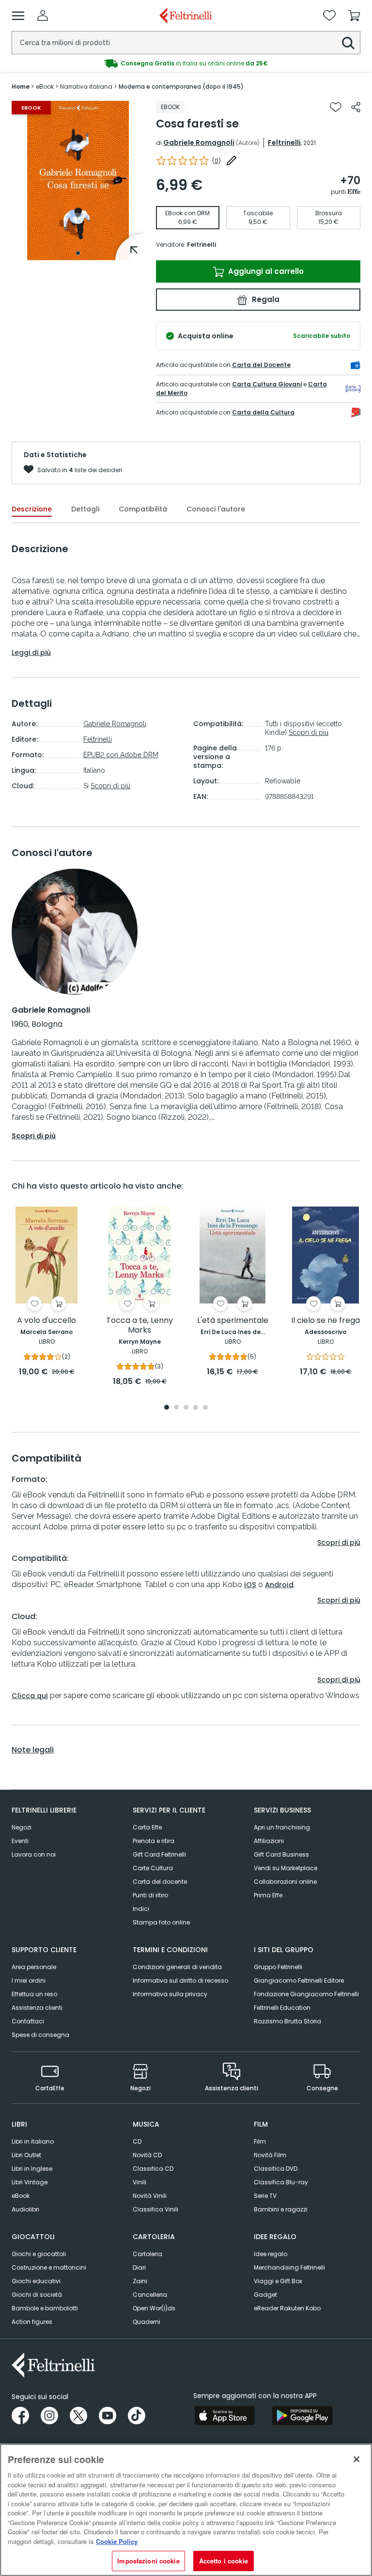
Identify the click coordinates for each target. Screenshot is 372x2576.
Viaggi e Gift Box (278, 2281)
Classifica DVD (276, 2169)
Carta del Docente (261, 365)
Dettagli (85, 509)
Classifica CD (153, 2169)
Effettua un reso (34, 1994)
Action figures (32, 2322)
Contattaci (28, 2021)
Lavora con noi (34, 1854)
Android (279, 1585)
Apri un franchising (282, 1827)
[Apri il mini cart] (354, 16)
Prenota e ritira (154, 1841)
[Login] (43, 16)
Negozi (22, 1827)
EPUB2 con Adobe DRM (121, 755)
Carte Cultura (153, 1868)
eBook (21, 2196)
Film (260, 2141)
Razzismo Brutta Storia (287, 2021)
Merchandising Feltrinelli (289, 2267)
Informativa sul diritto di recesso (180, 1980)
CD (137, 2141)
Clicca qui (30, 1696)
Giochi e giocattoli (39, 2254)
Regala (265, 299)
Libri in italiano (33, 2141)
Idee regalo (271, 2254)
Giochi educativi (36, 2281)
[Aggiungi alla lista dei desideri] (336, 107)
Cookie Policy (117, 2541)
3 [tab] (186, 1408)
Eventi (20, 1841)
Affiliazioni (269, 1841)
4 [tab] (196, 1408)
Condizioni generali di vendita (177, 1967)
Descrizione (32, 509)
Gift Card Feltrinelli (159, 1854)
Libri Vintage (30, 2182)
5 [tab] (205, 1408)
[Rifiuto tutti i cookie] (356, 2459)
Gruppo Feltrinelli (278, 1967)
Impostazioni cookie (148, 2561)
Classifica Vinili (155, 2209)
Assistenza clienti (37, 2008)
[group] (186, 64)
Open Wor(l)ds (154, 2308)
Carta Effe (147, 1827)
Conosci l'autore (216, 509)
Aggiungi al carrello (265, 271)
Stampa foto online (161, 1922)
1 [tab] (78, 253)
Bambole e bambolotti (45, 2308)
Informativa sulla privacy (170, 1994)
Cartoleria (147, 2254)
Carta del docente (160, 1882)
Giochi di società (37, 2295)
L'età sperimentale (233, 1321)
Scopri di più (110, 786)
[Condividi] (356, 107)
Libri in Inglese (32, 2169)
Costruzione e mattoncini (49, 2267)
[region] (186, 2510)
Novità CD (147, 2155)
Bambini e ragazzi (281, 2209)
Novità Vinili (150, 2196)
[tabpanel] (78, 181)
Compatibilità (143, 509)
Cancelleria (150, 2295)
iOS (250, 1585)
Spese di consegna (40, 2035)
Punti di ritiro (150, 1895)
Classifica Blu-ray (281, 2182)
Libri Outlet (26, 2155)
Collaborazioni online (285, 1882)
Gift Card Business (281, 1854)
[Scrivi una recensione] (232, 160)
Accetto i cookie (224, 2561)
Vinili (139, 2182)
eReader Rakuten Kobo (287, 2308)
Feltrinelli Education (282, 2008)
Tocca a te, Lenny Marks (139, 1326)
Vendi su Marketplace (286, 1868)
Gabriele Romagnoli (199, 143)
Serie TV (265, 2196)
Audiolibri (25, 2209)
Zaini (140, 2281)
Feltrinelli (284, 143)
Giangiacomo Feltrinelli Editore (299, 1980)
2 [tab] (176, 1408)
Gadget (265, 2295)
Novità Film (270, 2155)
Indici (141, 1909)
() (217, 161)
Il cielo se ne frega (325, 1321)
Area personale (34, 1967)
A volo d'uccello (46, 1321)
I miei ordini (29, 1980)
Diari (139, 2267)
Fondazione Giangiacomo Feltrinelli (306, 1994)
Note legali (33, 1750)
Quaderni (147, 2322)
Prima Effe (268, 1895)
